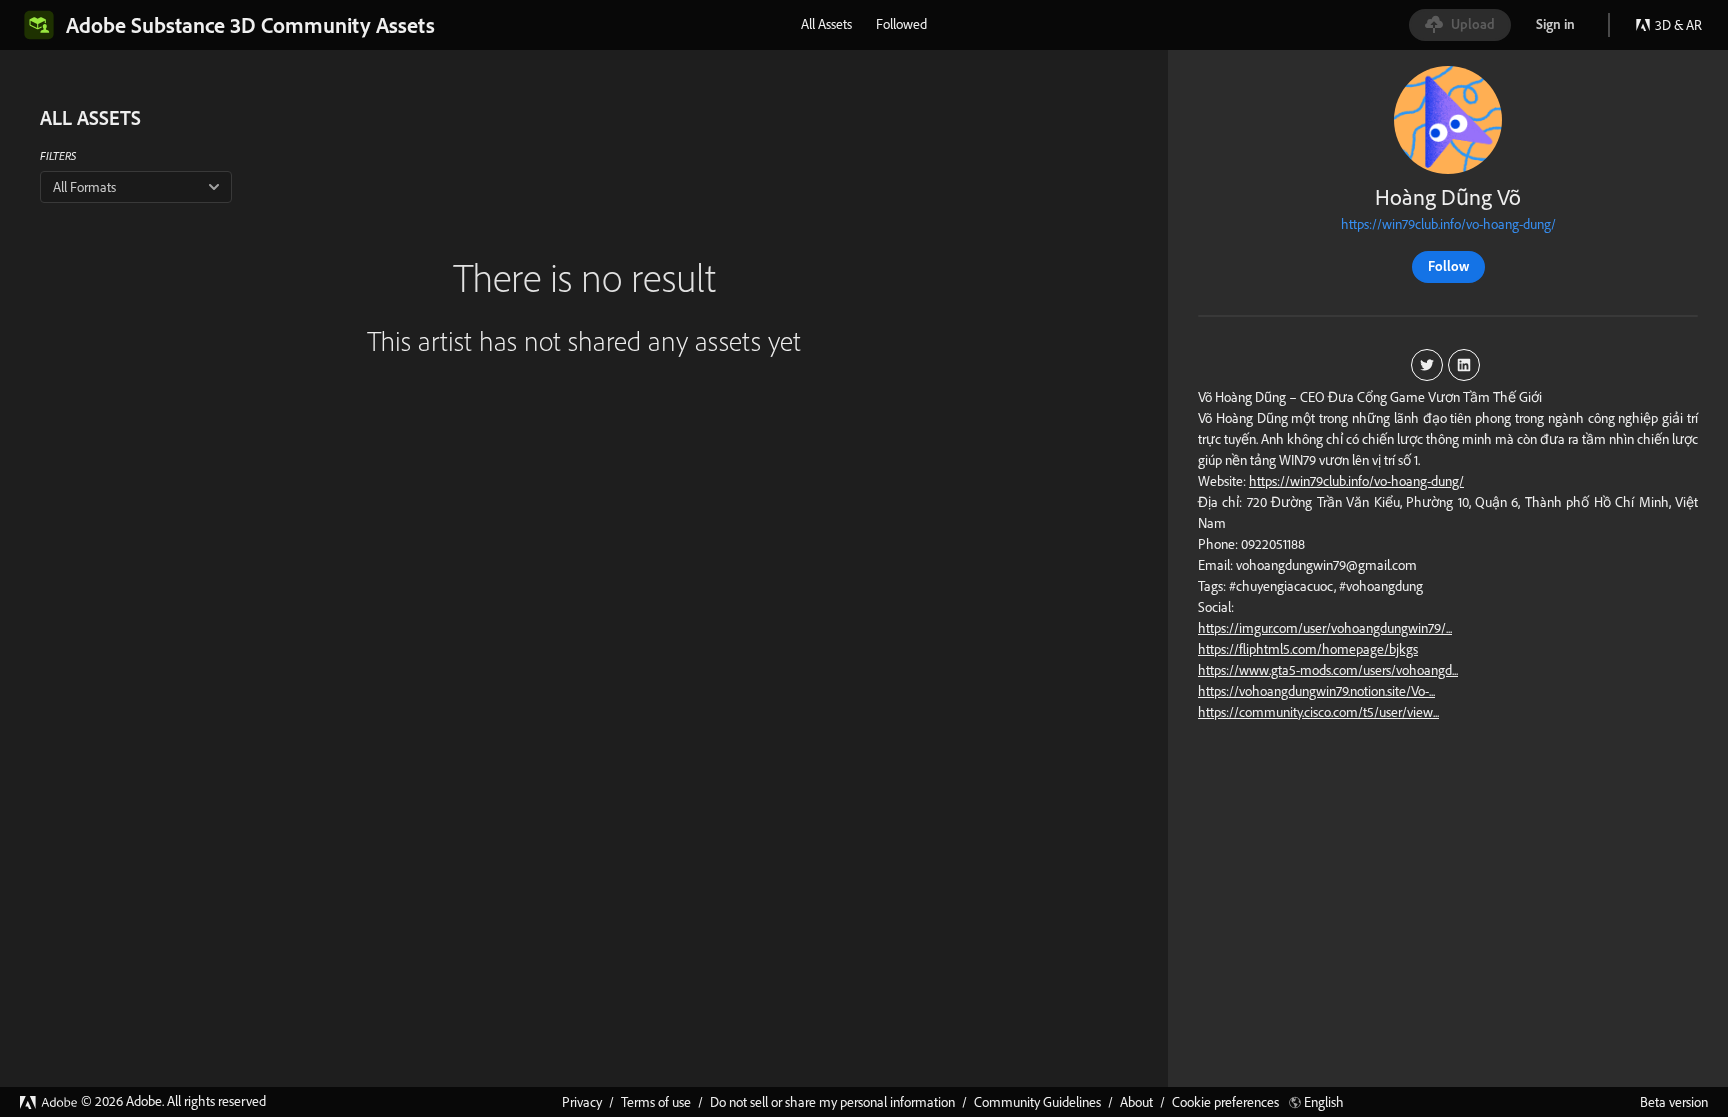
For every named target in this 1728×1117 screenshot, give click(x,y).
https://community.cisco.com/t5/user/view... (1318, 712)
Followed (901, 24)
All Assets (826, 24)
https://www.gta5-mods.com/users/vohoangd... (1328, 670)
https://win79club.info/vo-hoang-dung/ (1448, 224)
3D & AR (1678, 25)
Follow (1448, 266)
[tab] (826, 24)
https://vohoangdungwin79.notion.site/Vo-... (1316, 691)
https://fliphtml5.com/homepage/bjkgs (1308, 649)
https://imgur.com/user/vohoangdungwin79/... (1325, 628)
